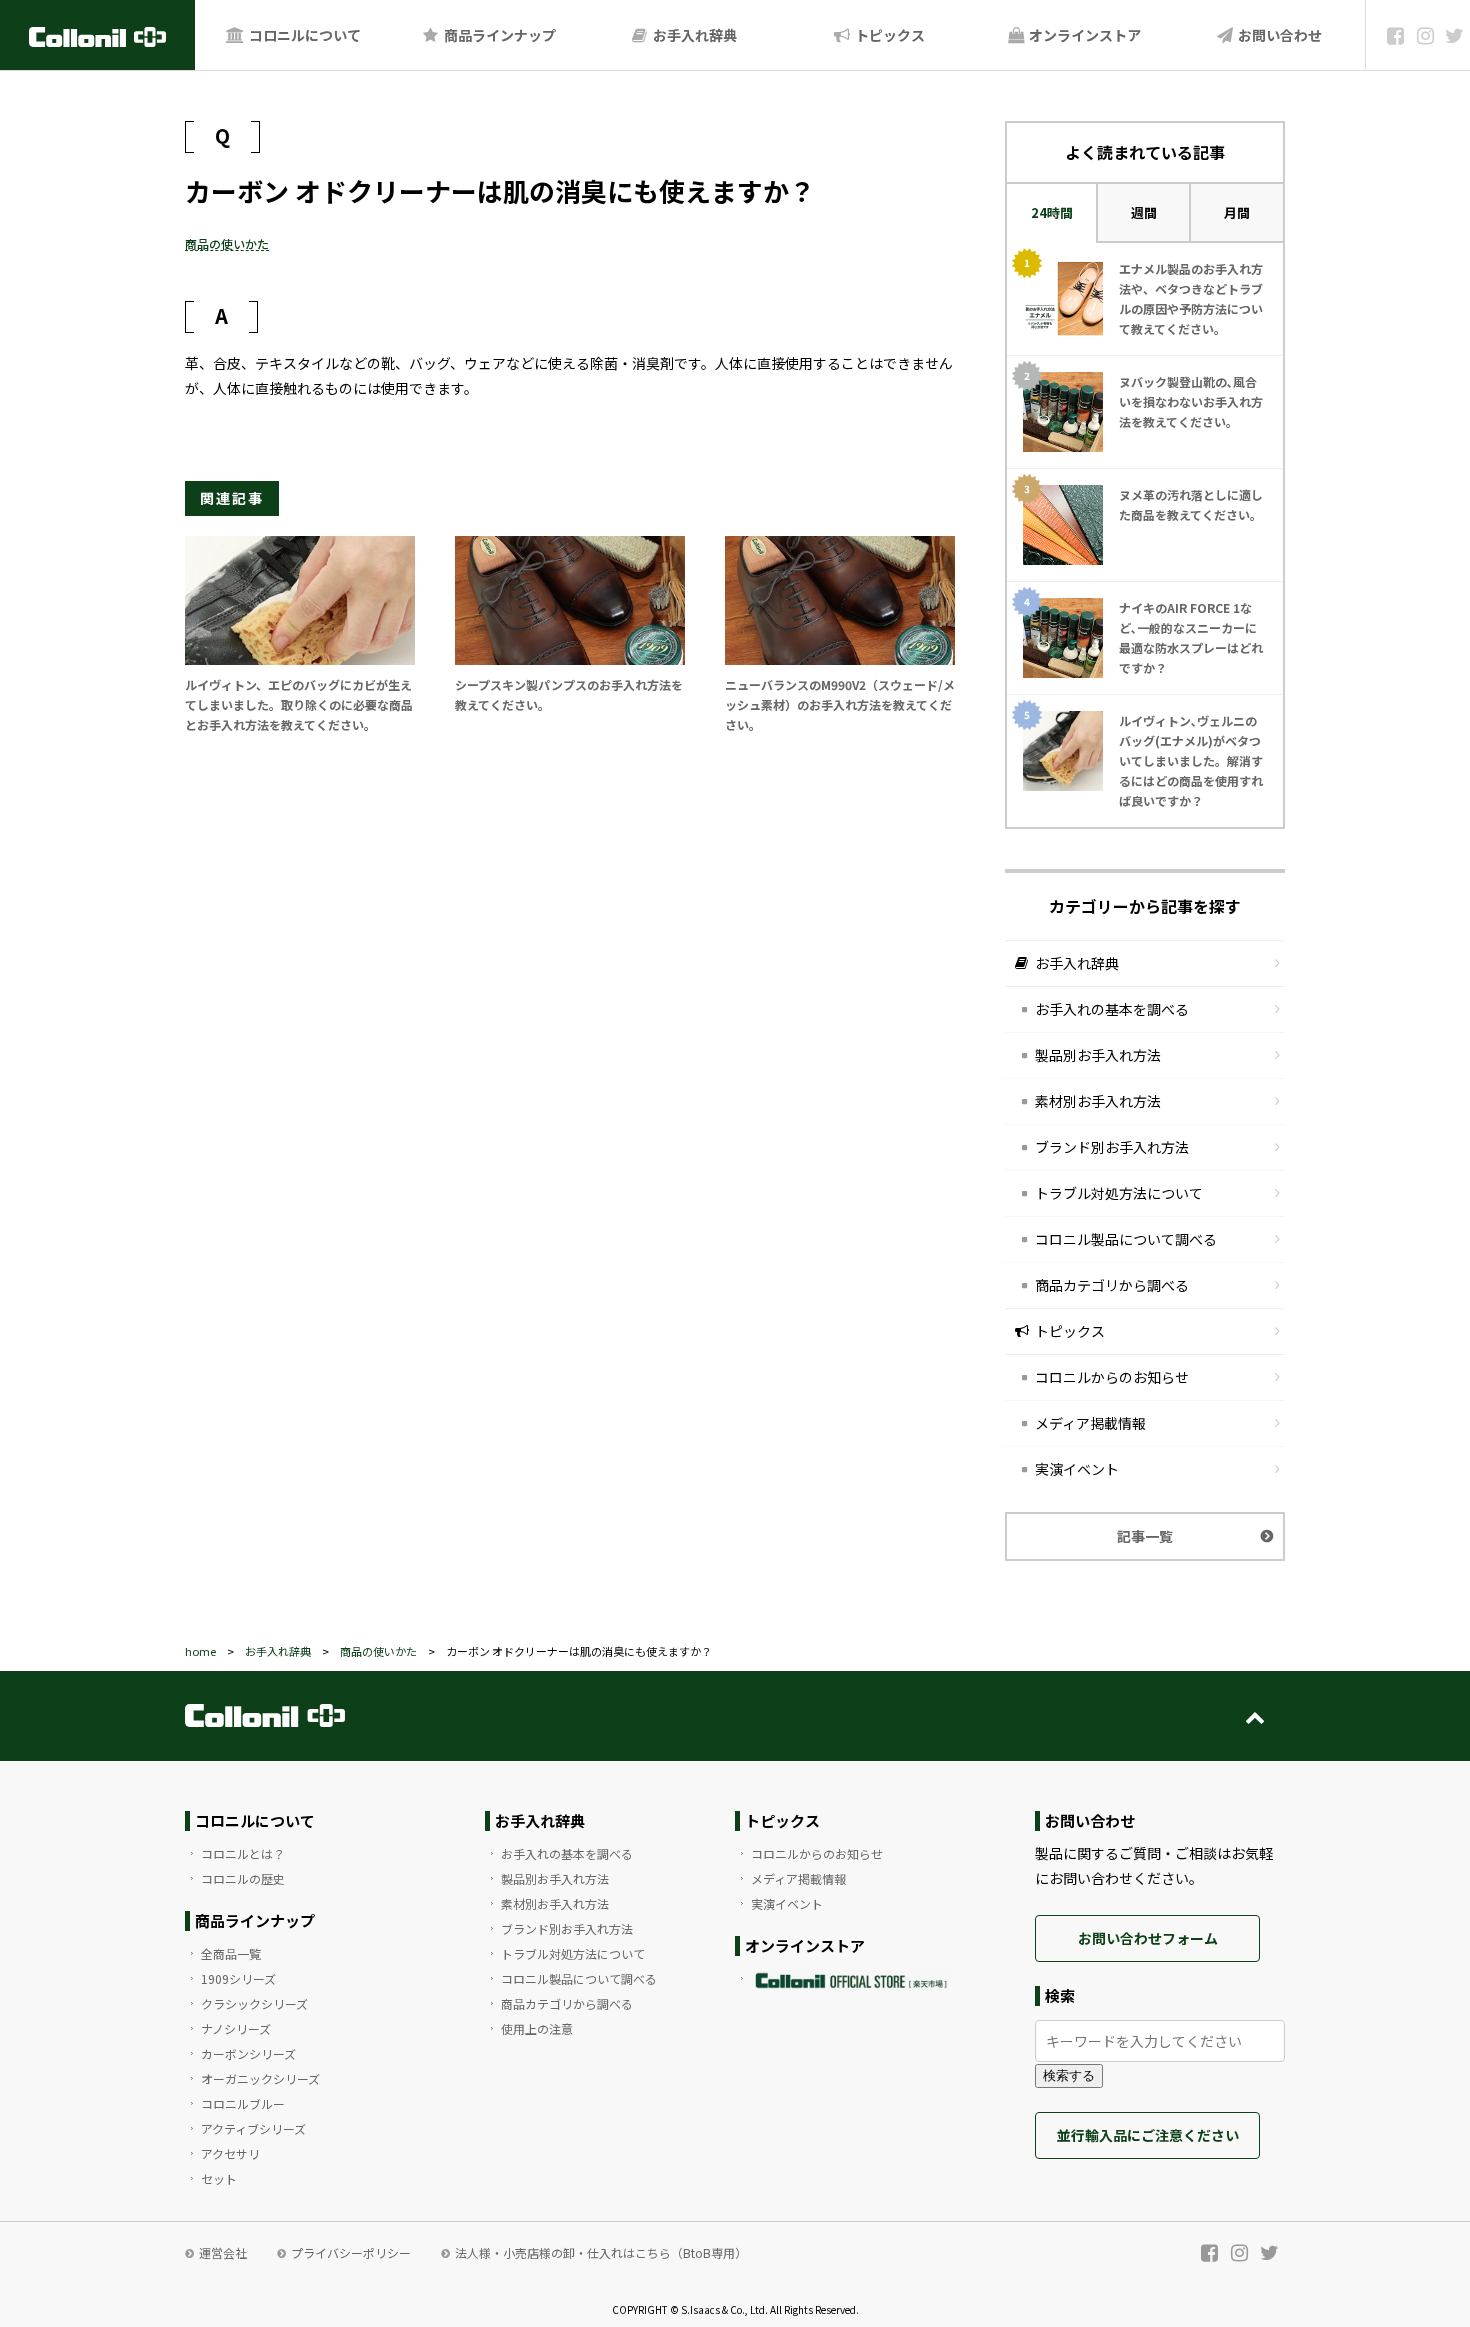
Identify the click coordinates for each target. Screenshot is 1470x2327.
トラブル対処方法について (1119, 1193)
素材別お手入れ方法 (1098, 1101)
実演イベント (1077, 1469)
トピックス (888, 35)
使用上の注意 (537, 2028)
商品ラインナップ (498, 35)
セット (219, 2178)
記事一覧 (1145, 1536)
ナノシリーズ (236, 2028)
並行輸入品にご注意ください (1148, 2135)
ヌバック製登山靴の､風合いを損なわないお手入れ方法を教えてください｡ (1191, 401)
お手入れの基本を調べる (1112, 1009)
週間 (1144, 212)
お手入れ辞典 (693, 35)
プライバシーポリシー (351, 2252)
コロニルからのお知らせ (1112, 1377)
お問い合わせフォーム (1148, 1938)
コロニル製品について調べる (1126, 1239)
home (200, 1651)
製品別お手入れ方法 (1098, 1055)
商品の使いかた (227, 243)
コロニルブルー (243, 2103)
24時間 (1052, 212)
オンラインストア (1083, 35)
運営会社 (223, 2252)
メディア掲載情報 (1090, 1423)
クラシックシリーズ (254, 2003)
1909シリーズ (238, 1978)
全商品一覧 (231, 1953)
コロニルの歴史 (243, 1878)
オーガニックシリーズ (260, 2078)
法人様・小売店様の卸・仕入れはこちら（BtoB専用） (601, 2252)
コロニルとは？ (243, 1853)
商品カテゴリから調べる (1112, 1285)
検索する (1069, 2075)
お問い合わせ (1278, 35)
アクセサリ (230, 2153)
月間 (1237, 212)
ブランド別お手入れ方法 (1112, 1147)
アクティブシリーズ (253, 2128)
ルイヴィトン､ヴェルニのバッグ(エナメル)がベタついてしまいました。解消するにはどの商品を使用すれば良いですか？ (1191, 760)
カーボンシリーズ (248, 2053)
